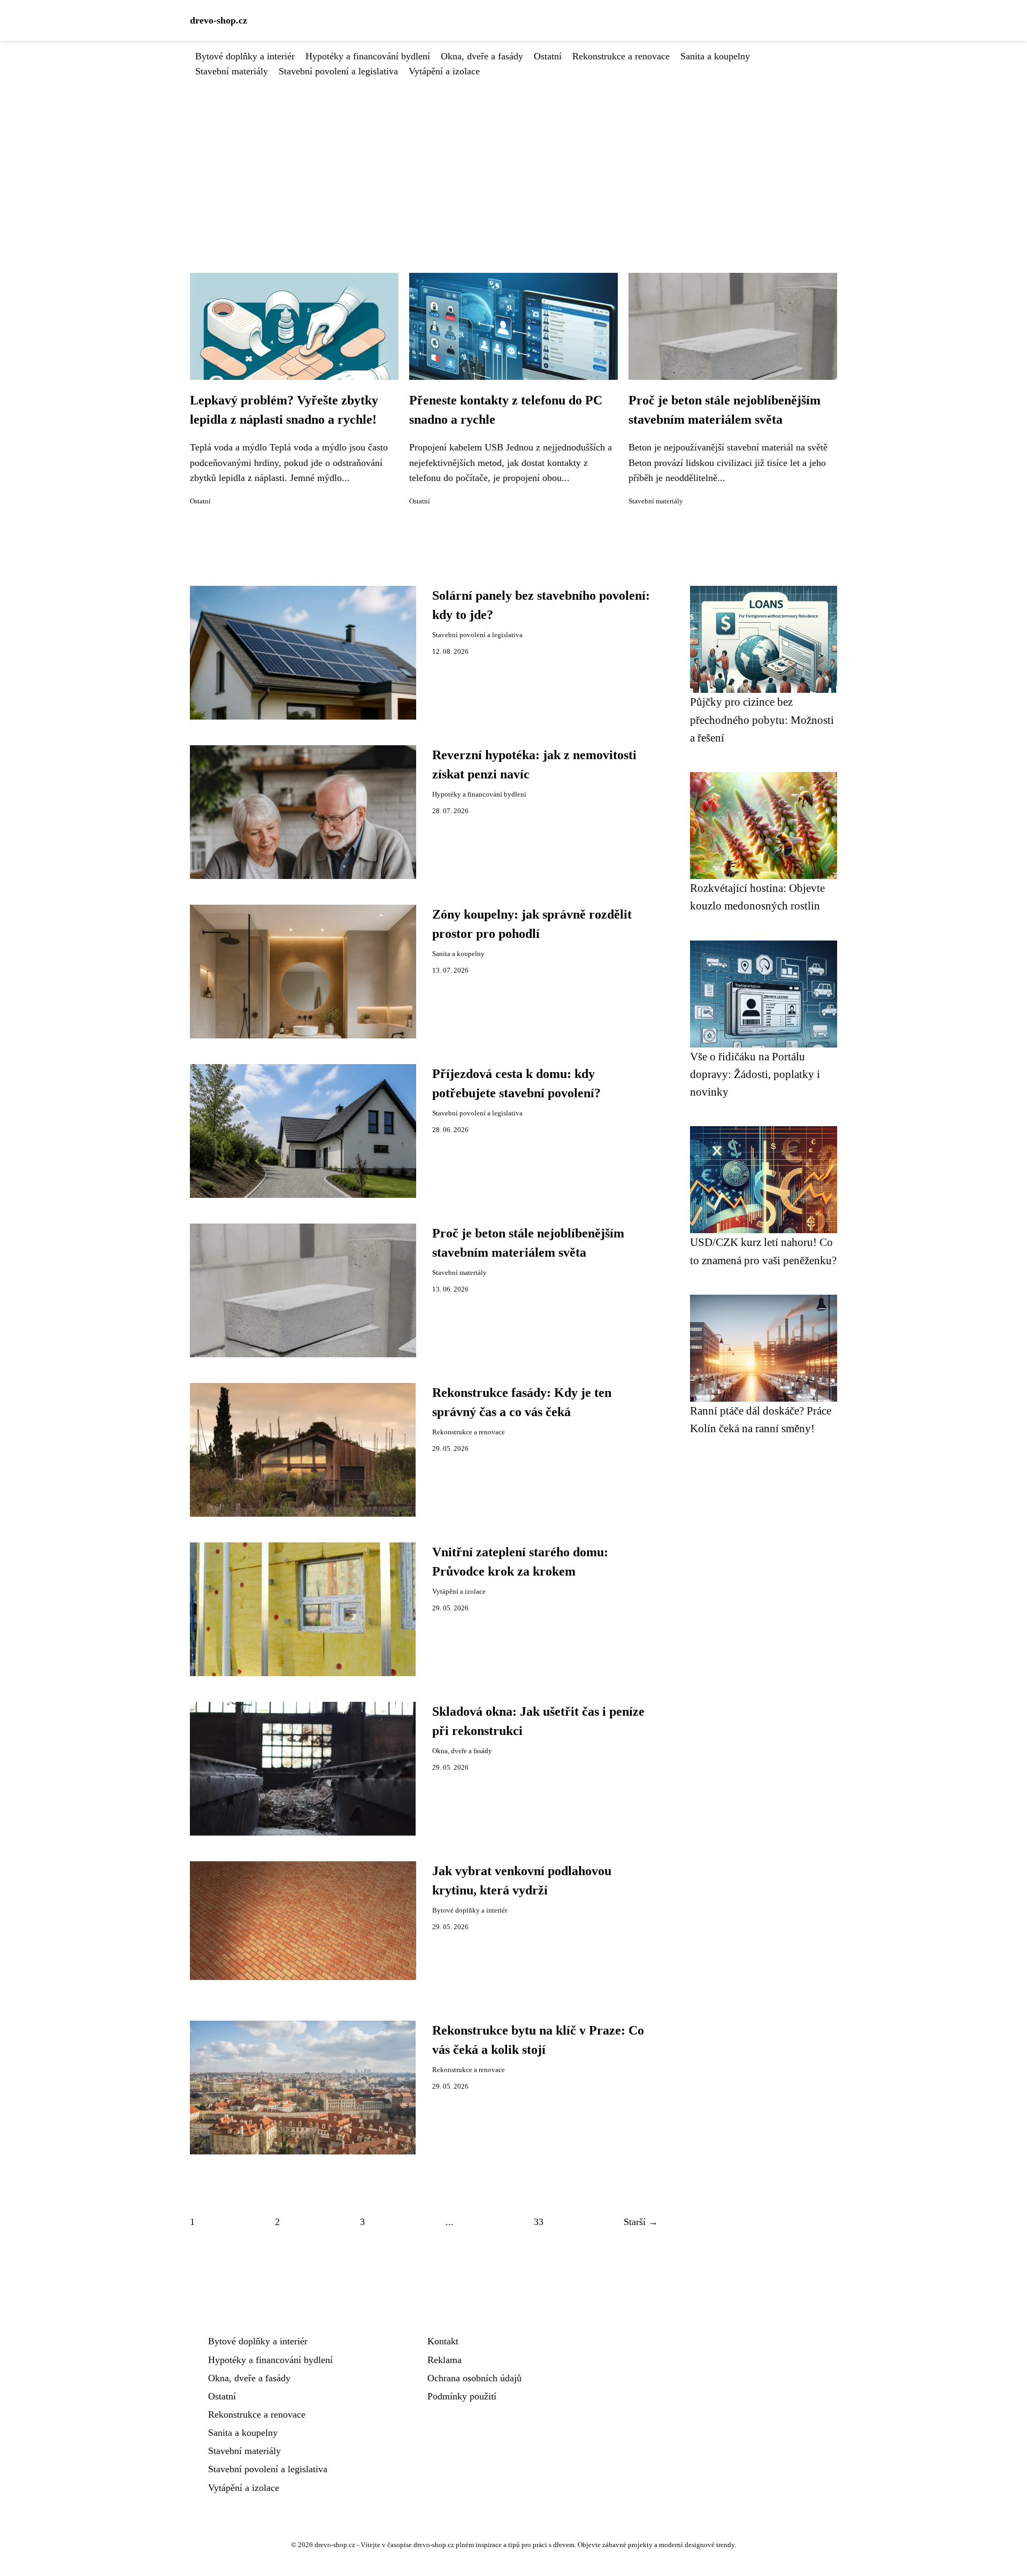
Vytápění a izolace (444, 71)
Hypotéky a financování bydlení (368, 56)
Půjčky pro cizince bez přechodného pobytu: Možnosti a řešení (762, 720)
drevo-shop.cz (219, 20)
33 (539, 2222)
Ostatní (548, 56)
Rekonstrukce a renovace (621, 56)
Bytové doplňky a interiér (245, 56)
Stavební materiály (232, 71)
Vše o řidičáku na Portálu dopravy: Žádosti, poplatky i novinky (755, 1074)
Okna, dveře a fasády (482, 56)
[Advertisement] (513, 159)
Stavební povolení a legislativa (338, 71)
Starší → (641, 2222)
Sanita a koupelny (715, 56)
